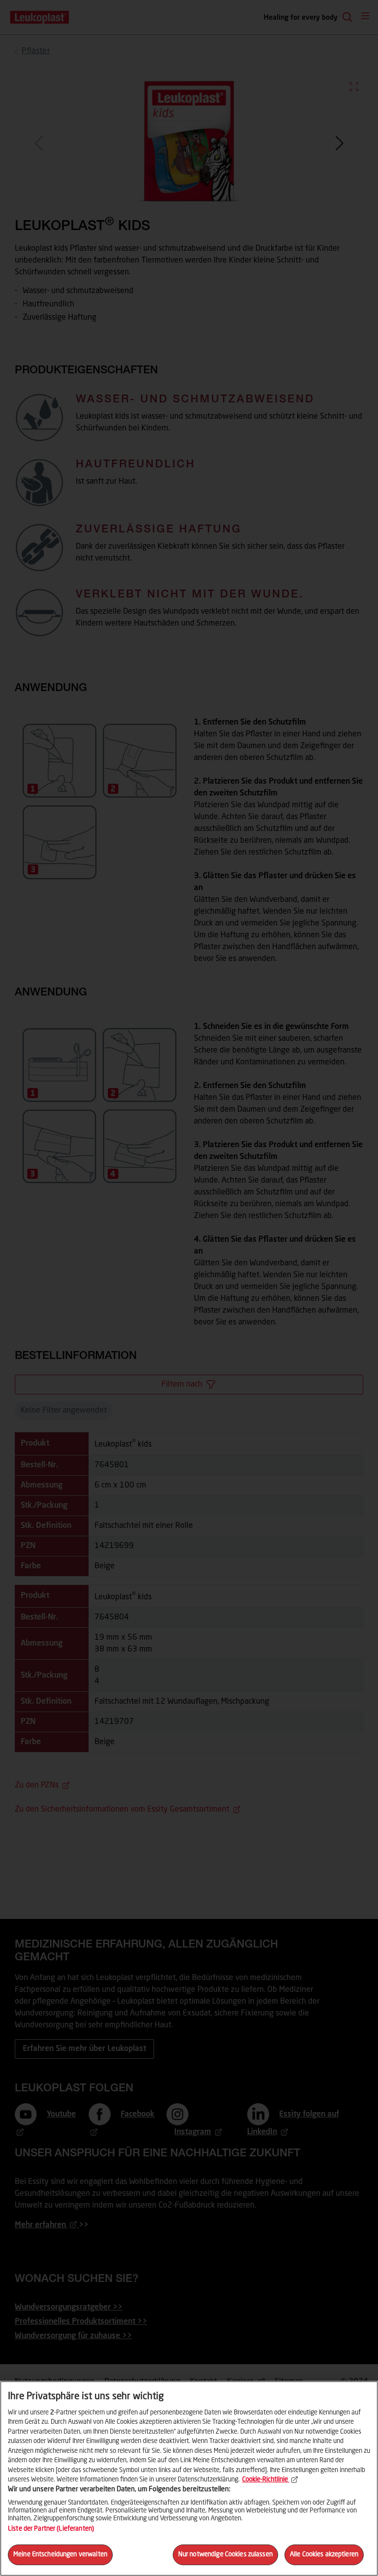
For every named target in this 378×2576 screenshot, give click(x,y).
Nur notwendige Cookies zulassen (225, 2555)
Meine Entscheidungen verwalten (60, 2555)
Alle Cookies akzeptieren (324, 2555)
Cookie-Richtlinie (265, 2480)
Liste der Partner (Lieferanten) (51, 2529)
